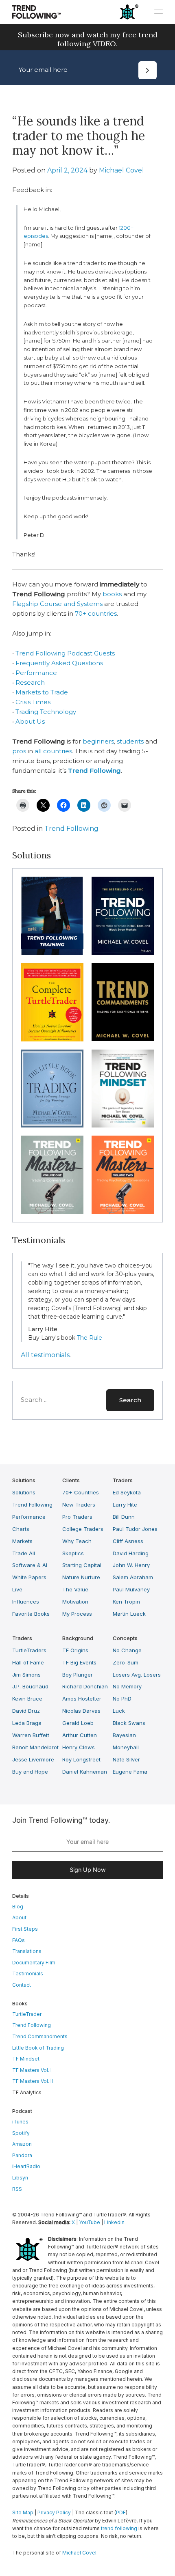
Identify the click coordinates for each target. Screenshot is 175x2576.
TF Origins (75, 1650)
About (19, 1917)
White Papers (29, 1577)
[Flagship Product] (52, 916)
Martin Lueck (129, 1614)
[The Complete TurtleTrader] (52, 1002)
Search (130, 1400)
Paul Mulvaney (131, 1589)
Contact (22, 1985)
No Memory (127, 1686)
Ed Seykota (127, 1492)
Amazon (22, 2144)
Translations (27, 1951)
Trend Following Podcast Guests (65, 653)
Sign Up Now (88, 1870)
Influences (26, 1602)
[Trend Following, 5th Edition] (123, 916)
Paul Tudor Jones (135, 1529)
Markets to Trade (42, 692)
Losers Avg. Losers (137, 1675)
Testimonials (28, 1973)
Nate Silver (126, 1759)
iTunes (20, 2122)
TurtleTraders (29, 1650)
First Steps (25, 1929)
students (130, 741)
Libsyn (20, 2178)
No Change (127, 1650)
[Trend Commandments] (123, 1002)
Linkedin (114, 2222)
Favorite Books (31, 1614)
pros (19, 751)
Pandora (22, 2155)
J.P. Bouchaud (30, 1686)
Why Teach (77, 1541)
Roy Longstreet (81, 1759)
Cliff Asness (128, 1541)
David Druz (26, 1711)
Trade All (24, 1553)
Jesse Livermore (33, 1759)
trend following (119, 2528)
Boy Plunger (78, 1675)
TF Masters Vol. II (33, 2081)
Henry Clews (79, 1747)
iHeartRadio (26, 2166)
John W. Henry (131, 1565)
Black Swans (129, 1723)
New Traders (79, 1505)
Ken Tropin (126, 1602)
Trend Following (71, 829)
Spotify (21, 2133)
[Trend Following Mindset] (123, 1089)
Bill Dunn (124, 1517)
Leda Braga (27, 1723)
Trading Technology (46, 712)
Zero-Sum (126, 1662)
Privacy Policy (54, 2512)
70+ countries (96, 613)
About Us (30, 721)
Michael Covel (121, 170)
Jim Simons (26, 1675)
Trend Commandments (40, 2036)
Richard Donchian (85, 1686)
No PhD (122, 1699)
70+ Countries (81, 1492)
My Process (77, 1614)
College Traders (83, 1529)
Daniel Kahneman (85, 1772)
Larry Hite (125, 1505)
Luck (119, 1711)
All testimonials (45, 1355)
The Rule (90, 1338)
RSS (17, 2189)
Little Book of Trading (38, 2048)
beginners (98, 741)
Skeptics (73, 1553)
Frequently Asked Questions (59, 663)
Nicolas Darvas (81, 1711)
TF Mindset (26, 2059)
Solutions (24, 1492)
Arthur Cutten (80, 1735)
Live (17, 1589)
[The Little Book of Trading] (52, 1089)
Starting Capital (82, 1565)
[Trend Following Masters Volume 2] (123, 1175)
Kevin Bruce (27, 1699)
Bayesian (124, 1735)
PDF (121, 2512)
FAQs (19, 1940)
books (112, 594)
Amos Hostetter (82, 1699)
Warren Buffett (31, 1735)
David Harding (131, 1553)
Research (30, 682)
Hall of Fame (28, 1662)
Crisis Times (33, 702)
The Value (75, 1589)
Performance (36, 673)
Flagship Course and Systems (57, 604)
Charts (21, 1529)
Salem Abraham (133, 1577)
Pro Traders (77, 1517)
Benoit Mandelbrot (35, 1747)
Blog (18, 1907)
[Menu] (159, 11)
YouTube (90, 2222)
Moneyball (126, 1747)
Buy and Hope (30, 1772)
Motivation (75, 1602)
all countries (53, 751)
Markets (22, 1541)
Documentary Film (34, 1963)
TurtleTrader (27, 2014)
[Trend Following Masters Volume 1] (52, 1175)
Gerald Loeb (78, 1723)
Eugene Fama (130, 1772)
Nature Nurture (81, 1577)
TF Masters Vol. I (32, 2070)
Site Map (23, 2512)
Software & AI (30, 1565)
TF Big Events (79, 1662)
